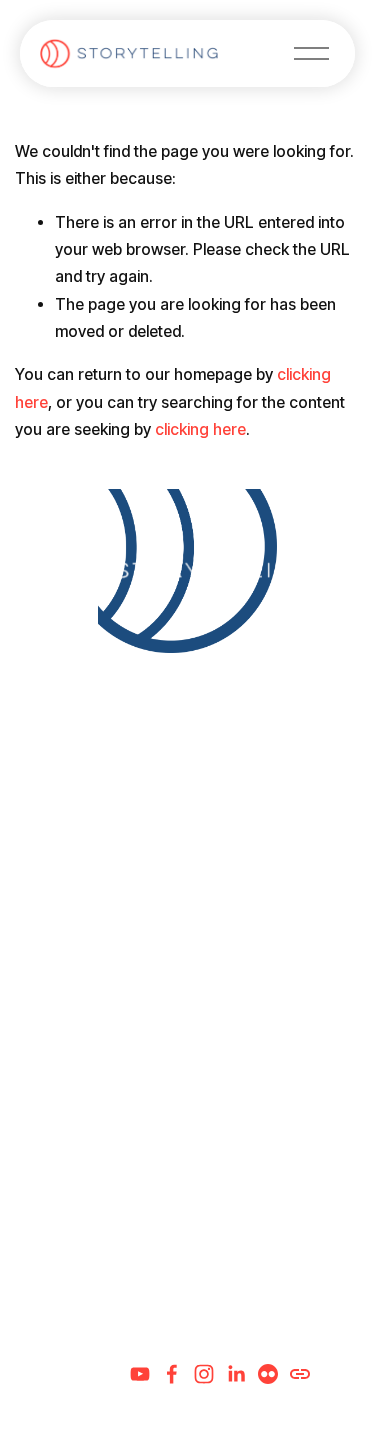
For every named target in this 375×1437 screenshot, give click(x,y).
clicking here (200, 429)
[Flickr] (268, 1374)
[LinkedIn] (236, 1374)
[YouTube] (140, 1374)
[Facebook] (172, 1374)
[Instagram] (204, 1374)
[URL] (300, 1374)
